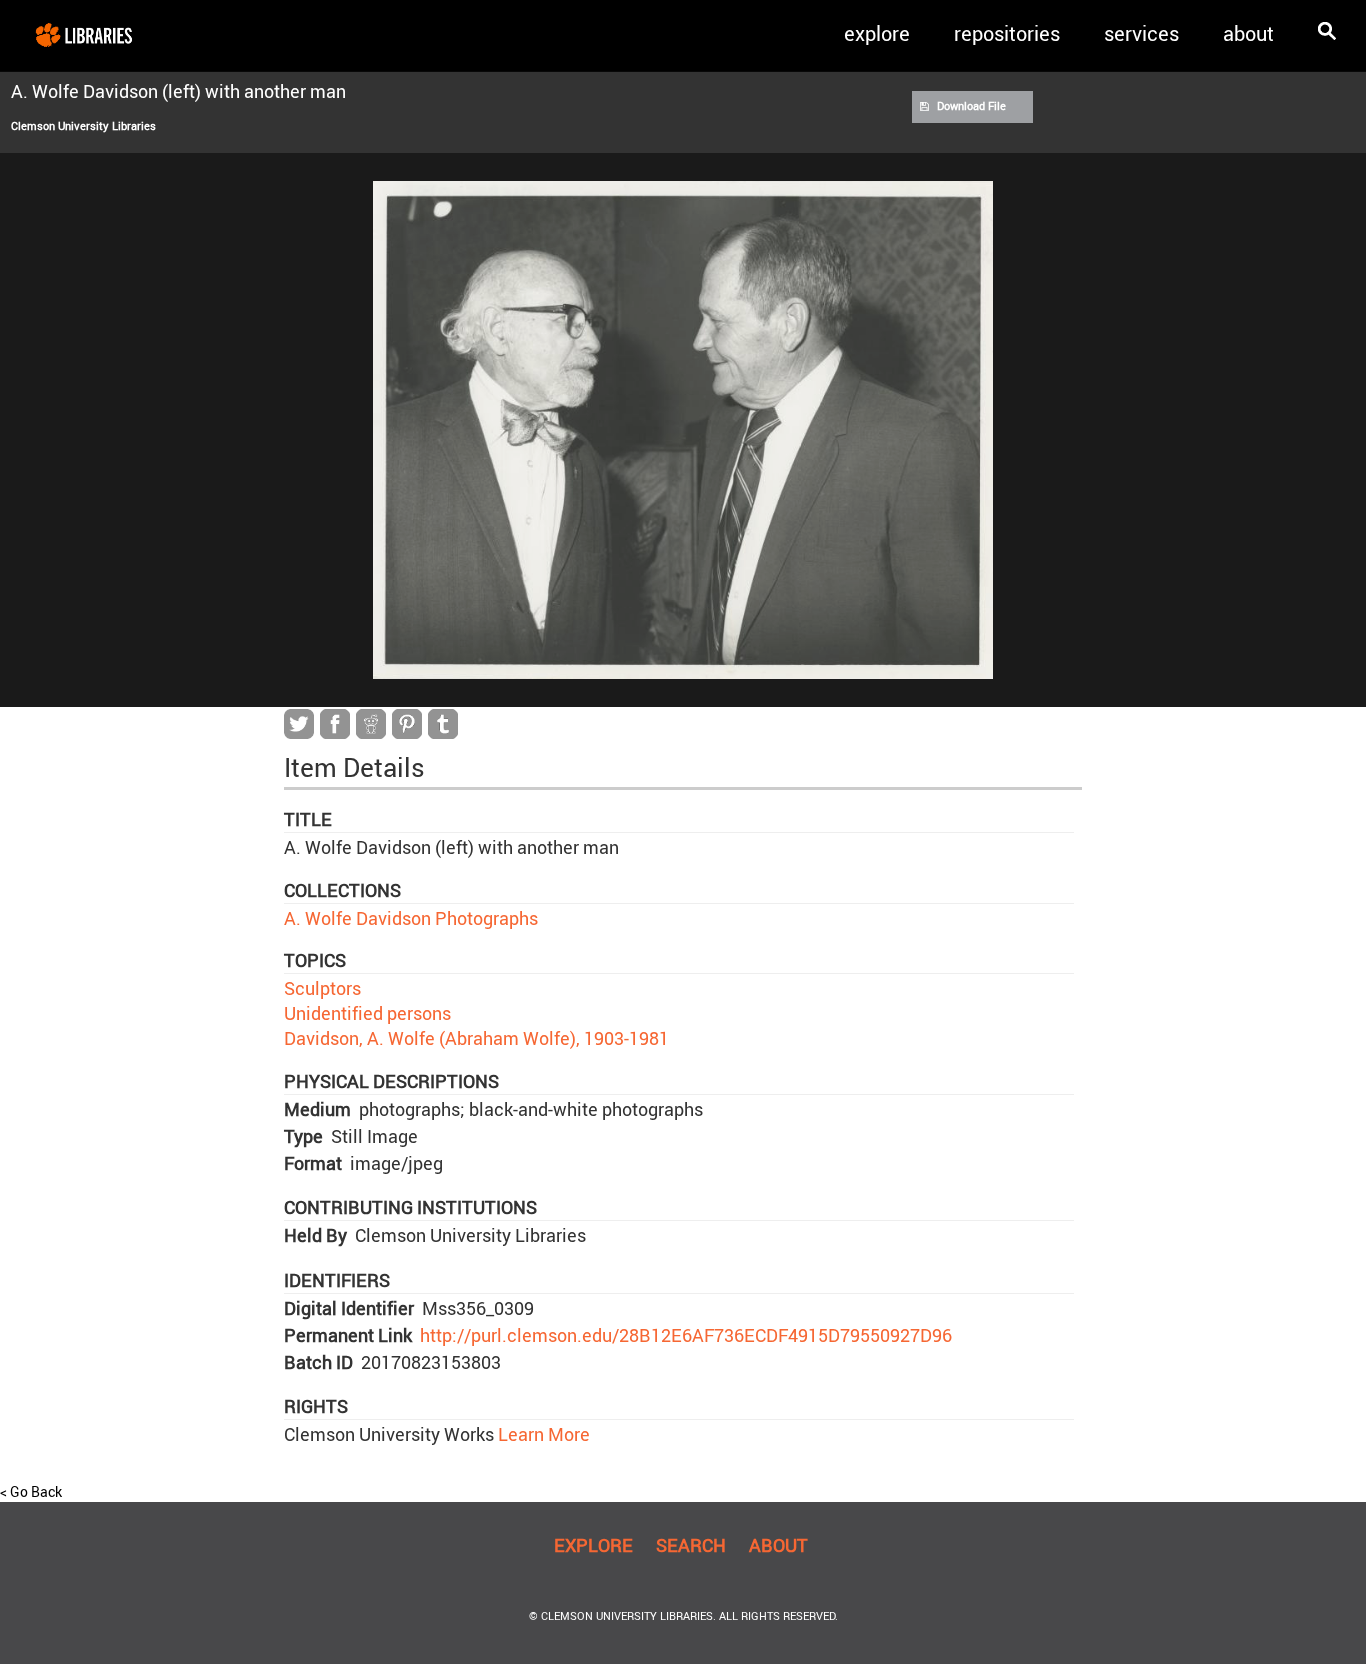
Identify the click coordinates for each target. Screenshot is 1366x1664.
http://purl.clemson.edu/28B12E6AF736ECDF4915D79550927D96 (686, 1335)
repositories (1007, 33)
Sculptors (322, 988)
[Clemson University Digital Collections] (84, 34)
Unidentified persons (367, 1013)
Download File (971, 106)
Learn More (542, 1434)
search (691, 1545)
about (1248, 33)
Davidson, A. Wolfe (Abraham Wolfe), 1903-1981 (476, 1038)
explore (877, 33)
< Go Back (31, 1491)
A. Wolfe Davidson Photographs (411, 918)
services (1141, 33)
